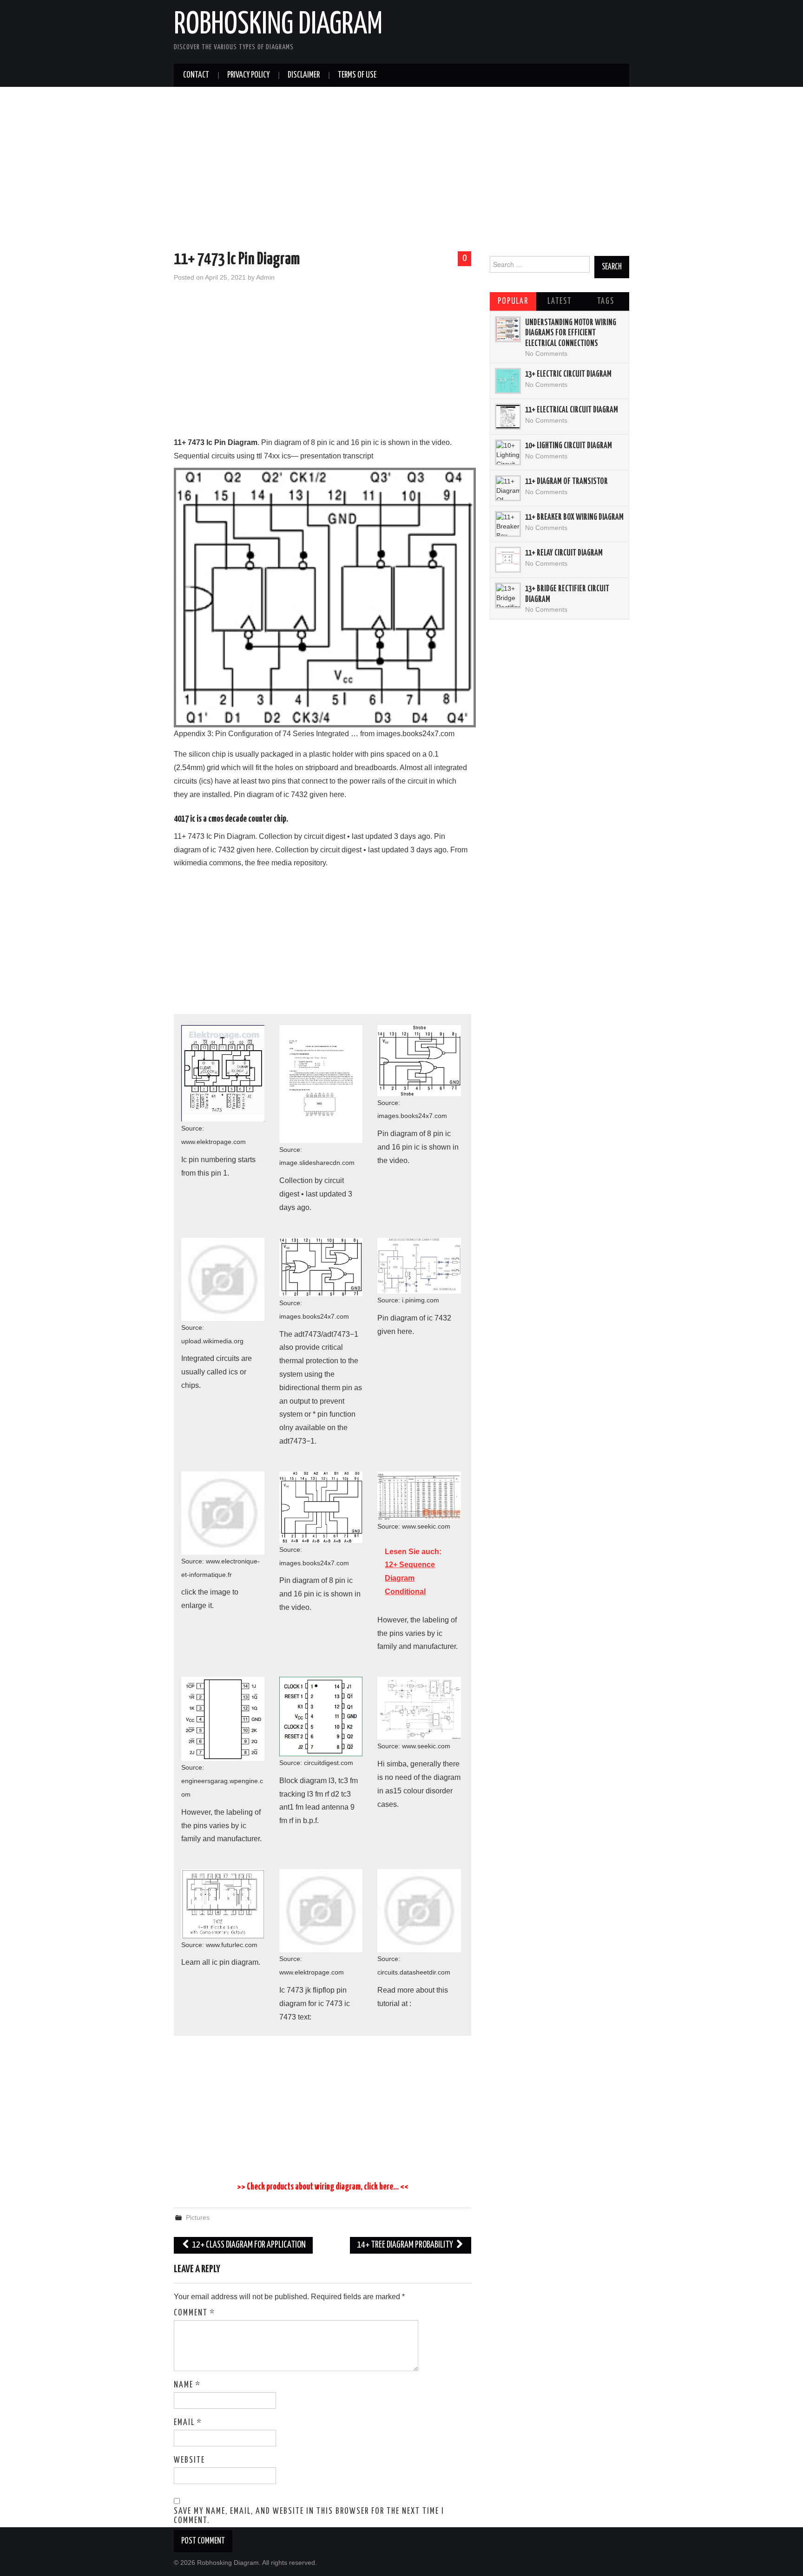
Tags (606, 301)
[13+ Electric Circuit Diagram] (508, 381)
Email (188, 2423)
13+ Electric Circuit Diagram (568, 374)
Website (189, 2460)
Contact (196, 75)
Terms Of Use (357, 75)
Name (187, 2385)
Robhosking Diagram (278, 25)
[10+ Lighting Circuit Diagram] (508, 452)
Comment (194, 2313)
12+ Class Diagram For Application (248, 2245)
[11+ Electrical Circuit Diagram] (508, 417)
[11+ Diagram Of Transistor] (508, 488)
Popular (513, 301)
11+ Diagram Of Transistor (566, 482)
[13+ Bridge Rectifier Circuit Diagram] (508, 595)
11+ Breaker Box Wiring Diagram (574, 517)
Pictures (198, 2217)
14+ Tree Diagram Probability (406, 2245)
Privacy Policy (248, 75)
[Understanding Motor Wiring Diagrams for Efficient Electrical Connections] (508, 329)
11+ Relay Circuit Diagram (564, 553)
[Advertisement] (401, 170)
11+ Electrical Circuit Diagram (572, 410)
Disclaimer (304, 75)
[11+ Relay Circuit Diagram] (508, 560)
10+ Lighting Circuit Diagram (569, 446)
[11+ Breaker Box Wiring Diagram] (508, 524)
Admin (265, 277)
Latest (559, 301)
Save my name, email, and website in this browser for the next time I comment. (309, 2516)
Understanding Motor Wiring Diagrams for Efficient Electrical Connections (571, 333)
